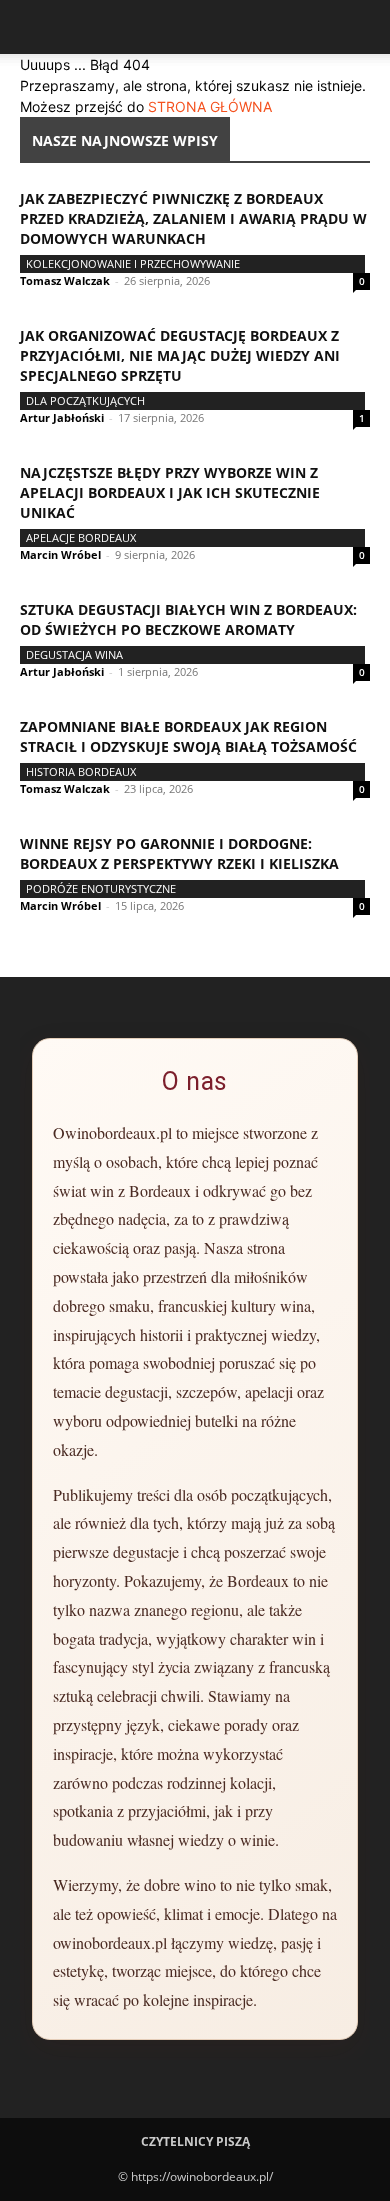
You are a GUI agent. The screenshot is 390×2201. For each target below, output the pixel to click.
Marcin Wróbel (60, 554)
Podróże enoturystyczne (101, 888)
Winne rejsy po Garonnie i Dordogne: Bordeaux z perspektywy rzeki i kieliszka (179, 853)
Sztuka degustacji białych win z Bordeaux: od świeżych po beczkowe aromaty (188, 619)
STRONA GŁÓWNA (210, 106)
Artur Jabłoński (62, 417)
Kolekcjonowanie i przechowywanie (133, 263)
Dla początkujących (85, 400)
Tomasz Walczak (65, 280)
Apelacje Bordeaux (81, 537)
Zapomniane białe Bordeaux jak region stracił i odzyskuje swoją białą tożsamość (188, 736)
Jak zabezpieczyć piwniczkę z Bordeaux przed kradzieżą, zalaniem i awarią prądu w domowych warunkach (193, 218)
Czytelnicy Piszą (195, 2141)
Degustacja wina (74, 654)
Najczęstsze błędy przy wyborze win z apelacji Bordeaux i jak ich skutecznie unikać (170, 492)
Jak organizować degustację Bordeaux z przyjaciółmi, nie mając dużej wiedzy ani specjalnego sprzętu (180, 355)
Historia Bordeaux (81, 771)
